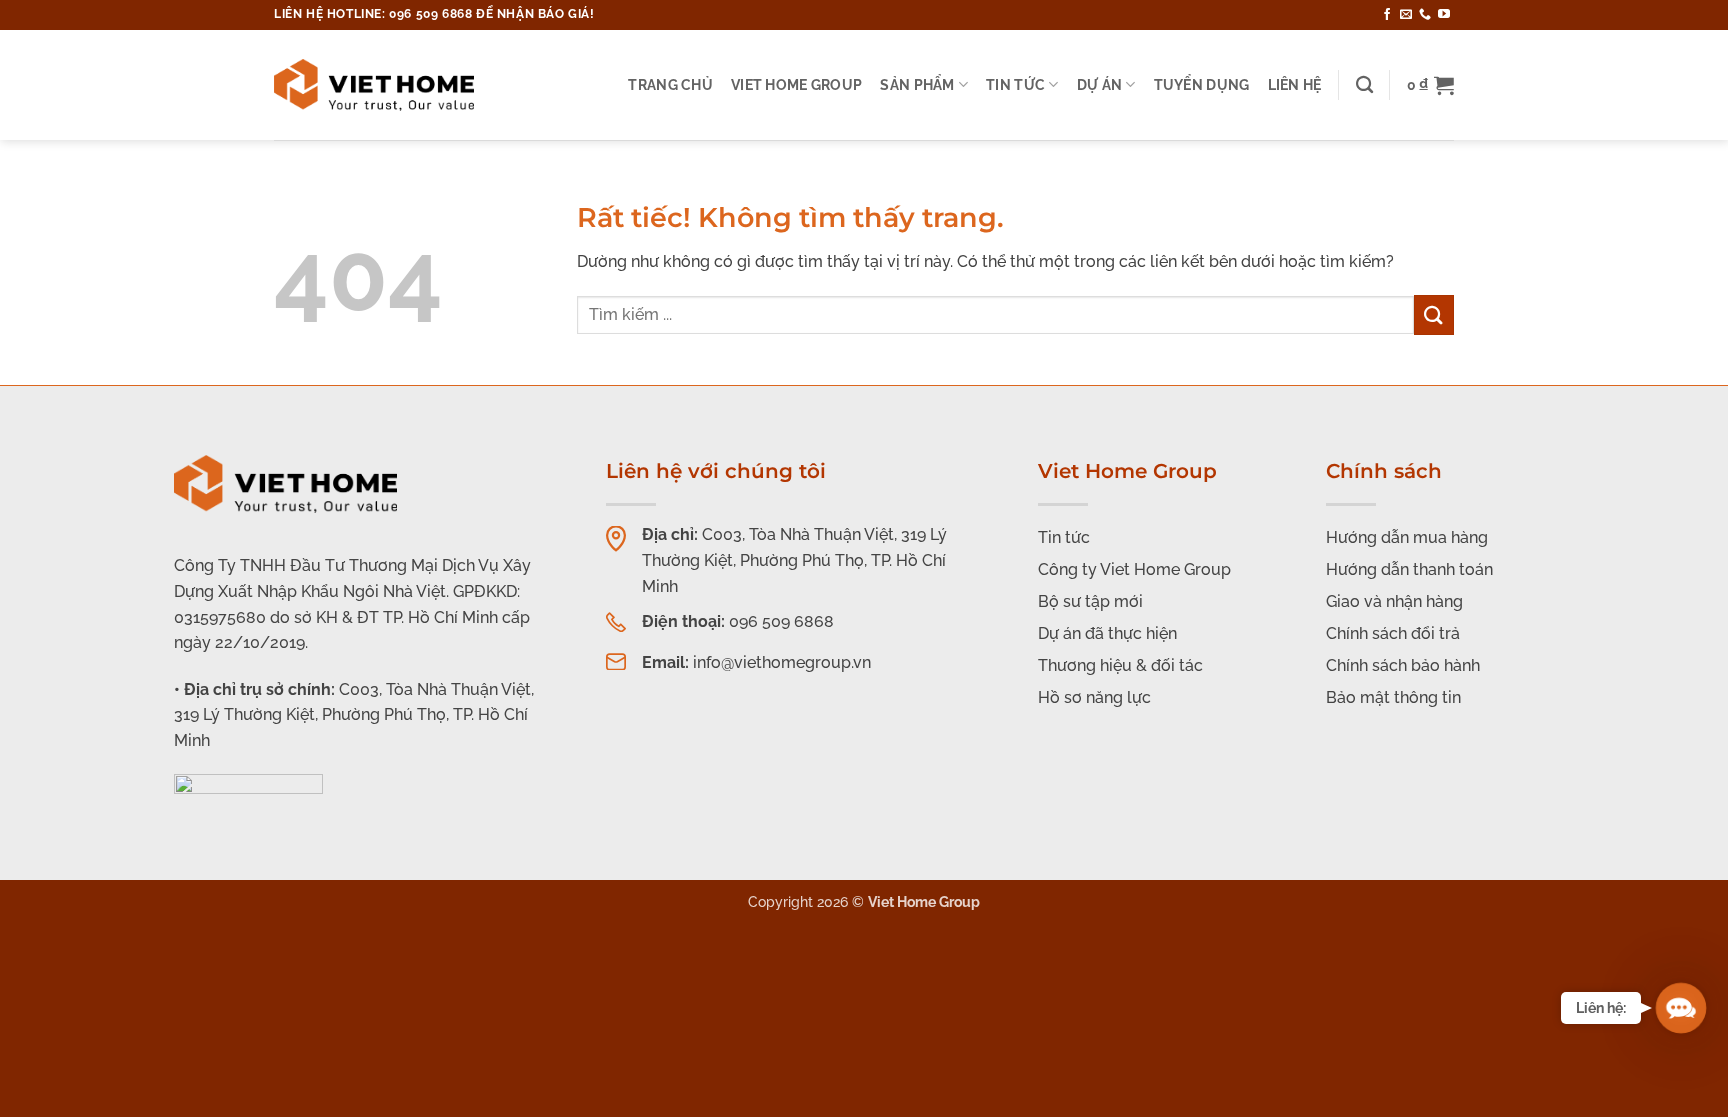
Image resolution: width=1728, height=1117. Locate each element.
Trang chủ (670, 84)
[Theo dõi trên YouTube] (1444, 15)
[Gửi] (1434, 314)
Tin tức (1015, 84)
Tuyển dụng (1202, 84)
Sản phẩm (917, 84)
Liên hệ (1295, 84)
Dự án (1099, 84)
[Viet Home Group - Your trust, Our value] (374, 85)
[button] (1430, 85)
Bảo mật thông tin (1393, 697)
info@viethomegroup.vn (782, 662)
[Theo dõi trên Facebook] (1387, 15)
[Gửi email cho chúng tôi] (1406, 15)
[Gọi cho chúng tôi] (1425, 15)
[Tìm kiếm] (1364, 85)
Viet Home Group (796, 84)
